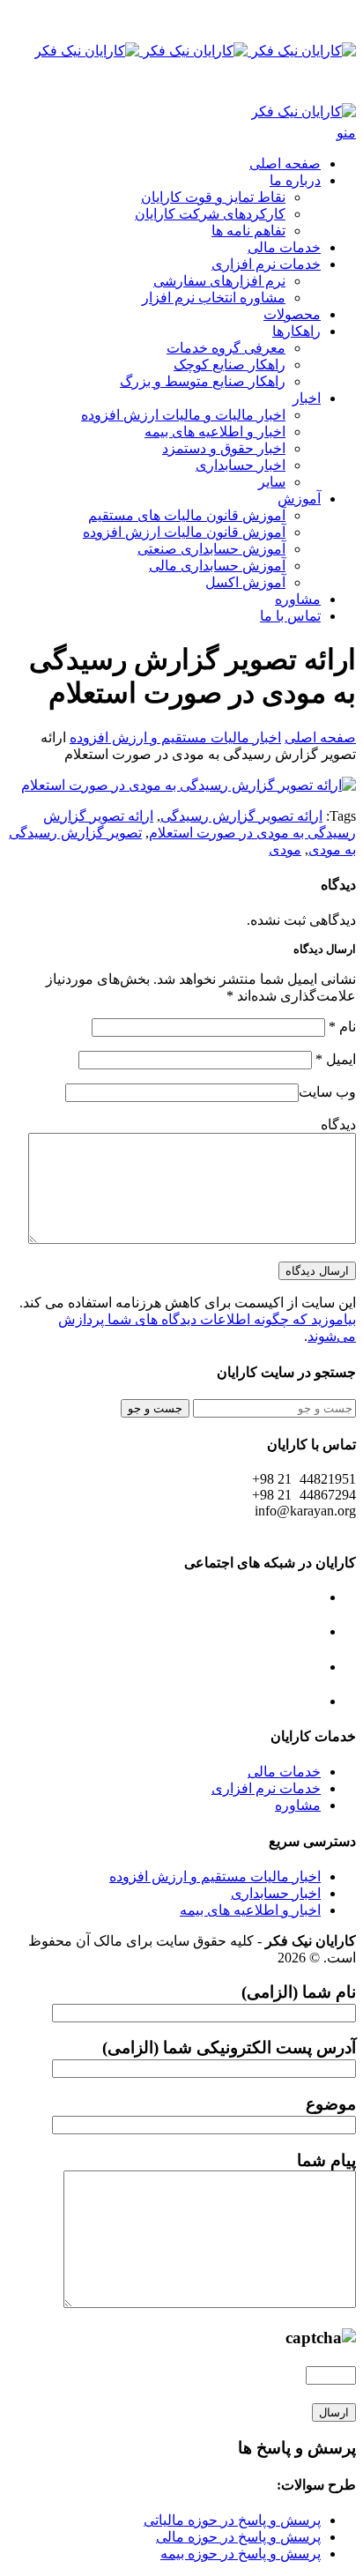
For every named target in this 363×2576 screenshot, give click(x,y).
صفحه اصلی (285, 164)
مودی (285, 849)
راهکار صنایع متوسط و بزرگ (203, 381)
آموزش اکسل (245, 582)
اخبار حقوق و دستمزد (224, 448)
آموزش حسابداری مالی (217, 566)
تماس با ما (290, 616)
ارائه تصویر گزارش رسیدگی (241, 816)
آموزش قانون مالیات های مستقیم (187, 515)
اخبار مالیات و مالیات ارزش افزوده (183, 415)
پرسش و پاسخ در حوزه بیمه (241, 2554)
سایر (272, 482)
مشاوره (298, 599)
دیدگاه (338, 1124)
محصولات (292, 314)
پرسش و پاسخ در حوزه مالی (238, 2537)
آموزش (299, 499)
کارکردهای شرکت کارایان (210, 214)
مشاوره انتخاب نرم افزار (214, 298)
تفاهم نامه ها (248, 231)
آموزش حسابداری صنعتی (211, 549)
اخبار (307, 398)
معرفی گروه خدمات (226, 348)
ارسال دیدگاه (317, 1271)
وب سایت (327, 1092)
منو (346, 133)
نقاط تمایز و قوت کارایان (213, 197)
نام (342, 1027)
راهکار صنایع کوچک (230, 365)
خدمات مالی (284, 247)
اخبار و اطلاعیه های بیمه (215, 432)
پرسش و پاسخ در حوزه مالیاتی (232, 2520)
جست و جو (155, 1408)
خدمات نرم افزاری (266, 264)
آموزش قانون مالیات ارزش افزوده (184, 532)
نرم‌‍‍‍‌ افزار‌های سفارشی (219, 281)
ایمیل (336, 1059)
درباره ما (295, 180)
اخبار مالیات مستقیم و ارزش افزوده (175, 737)
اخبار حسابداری (241, 465)
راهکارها (296, 331)
